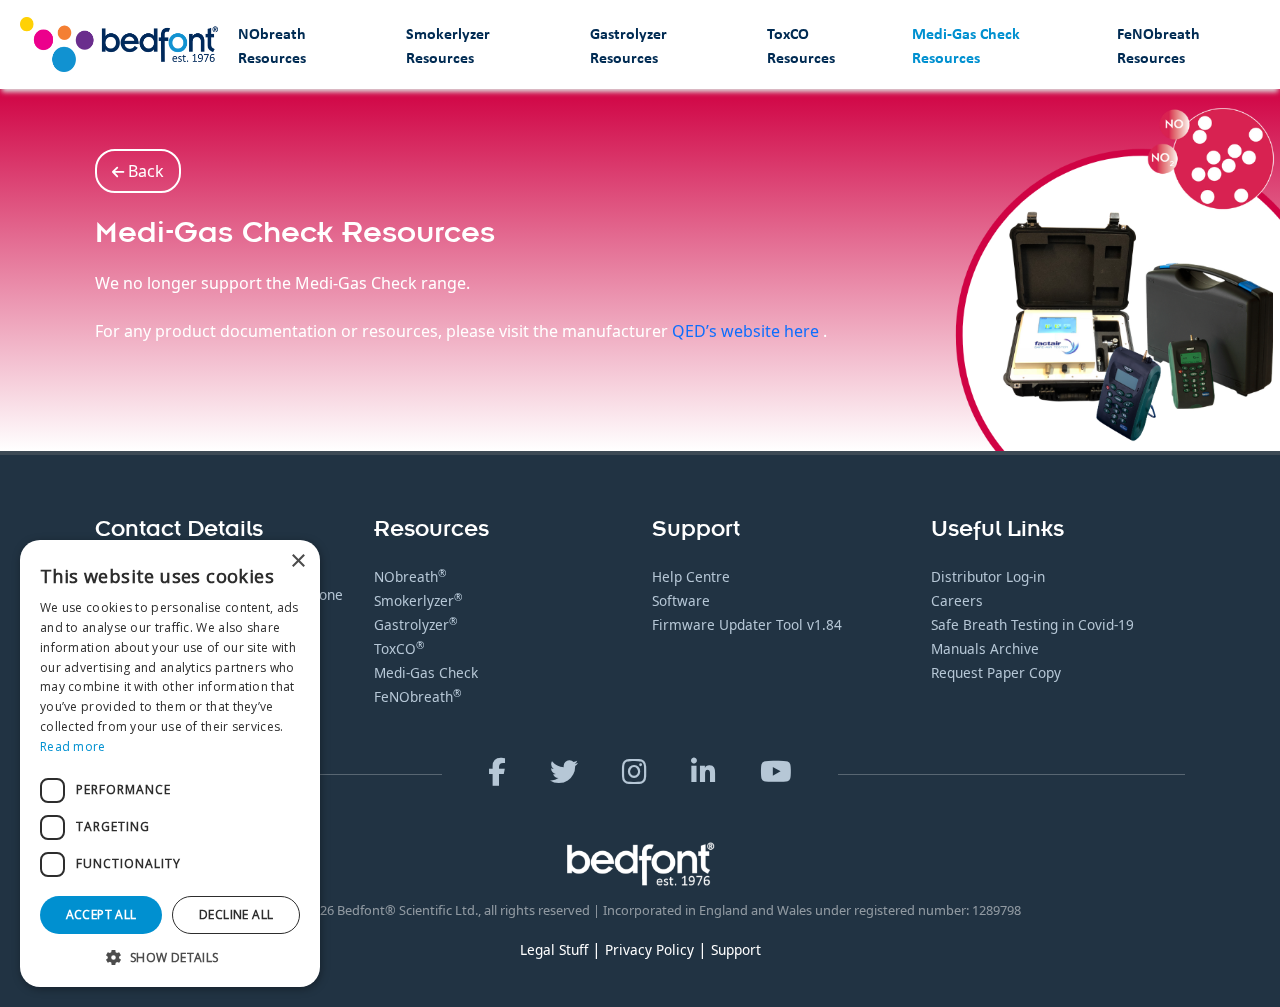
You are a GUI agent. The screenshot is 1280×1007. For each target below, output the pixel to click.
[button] (170, 957)
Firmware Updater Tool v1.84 (747, 624)
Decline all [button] (236, 914)
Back (144, 171)
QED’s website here (747, 331)
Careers (957, 600)
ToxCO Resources (801, 45)
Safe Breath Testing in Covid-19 (1032, 624)
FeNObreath (417, 696)
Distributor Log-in (988, 576)
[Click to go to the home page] (119, 44)
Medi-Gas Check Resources (966, 45)
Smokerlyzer (418, 600)
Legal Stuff (554, 949)
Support (736, 949)
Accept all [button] (101, 914)
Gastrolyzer (415, 624)
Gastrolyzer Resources (628, 45)
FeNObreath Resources (1158, 45)
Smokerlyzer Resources (448, 45)
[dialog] (170, 763)
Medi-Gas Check (426, 672)
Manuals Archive (985, 648)
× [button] (297, 561)
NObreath (410, 576)
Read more (73, 746)
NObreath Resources (272, 45)
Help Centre (691, 576)
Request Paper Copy (996, 672)
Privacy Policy (649, 949)
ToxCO (399, 648)
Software (681, 600)
